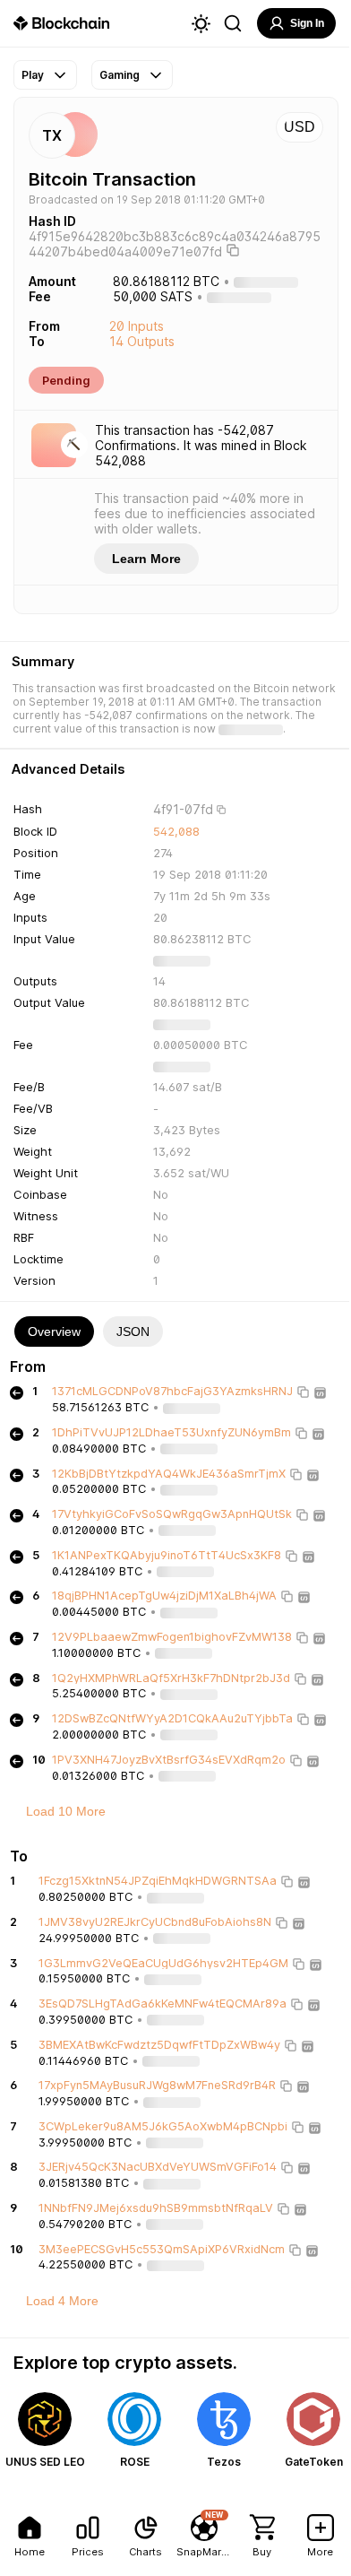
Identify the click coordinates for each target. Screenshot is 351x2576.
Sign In (307, 23)
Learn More (146, 559)
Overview (54, 1331)
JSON (133, 1331)
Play (33, 75)
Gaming (120, 75)
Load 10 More (66, 1811)
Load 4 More (62, 2301)
